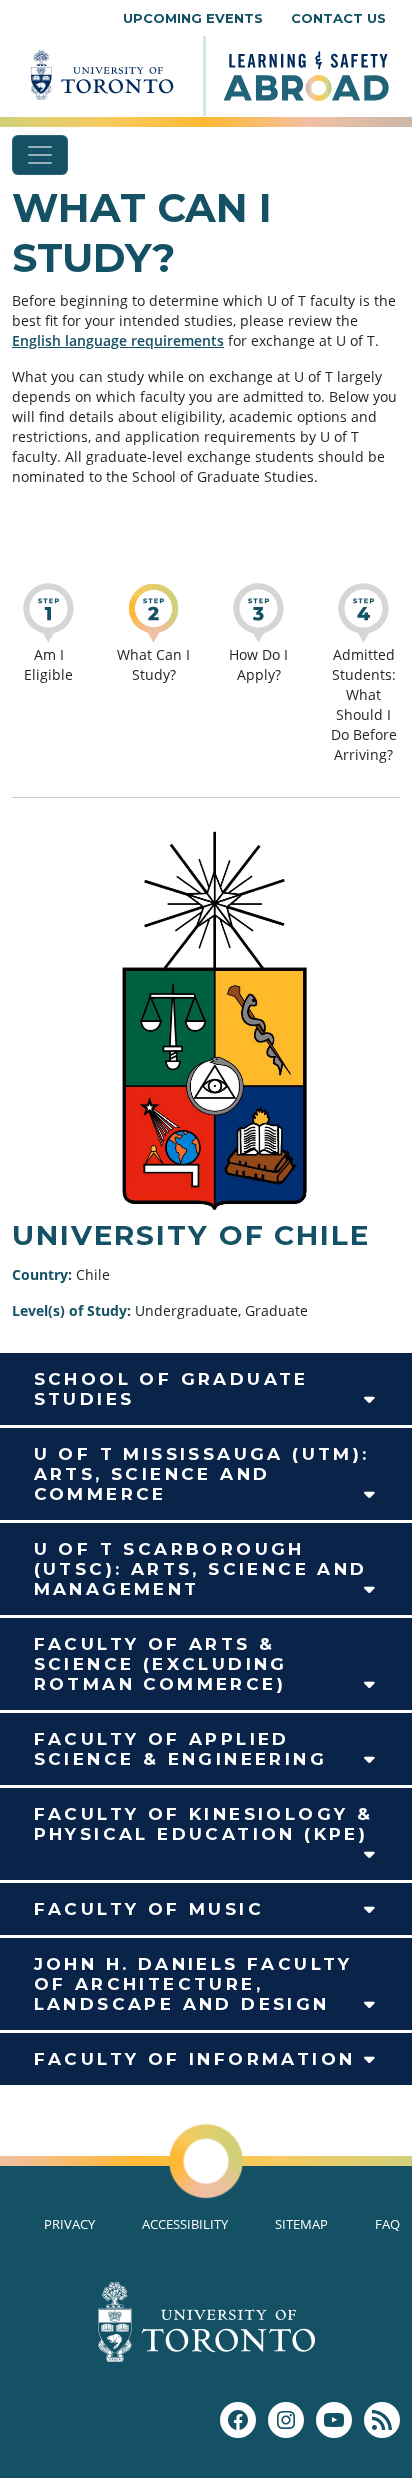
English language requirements (118, 340)
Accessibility (185, 2224)
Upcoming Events (193, 18)
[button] (206, 1389)
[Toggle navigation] (40, 155)
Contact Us (338, 18)
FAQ (387, 2224)
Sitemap (301, 2224)
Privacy (69, 2224)
